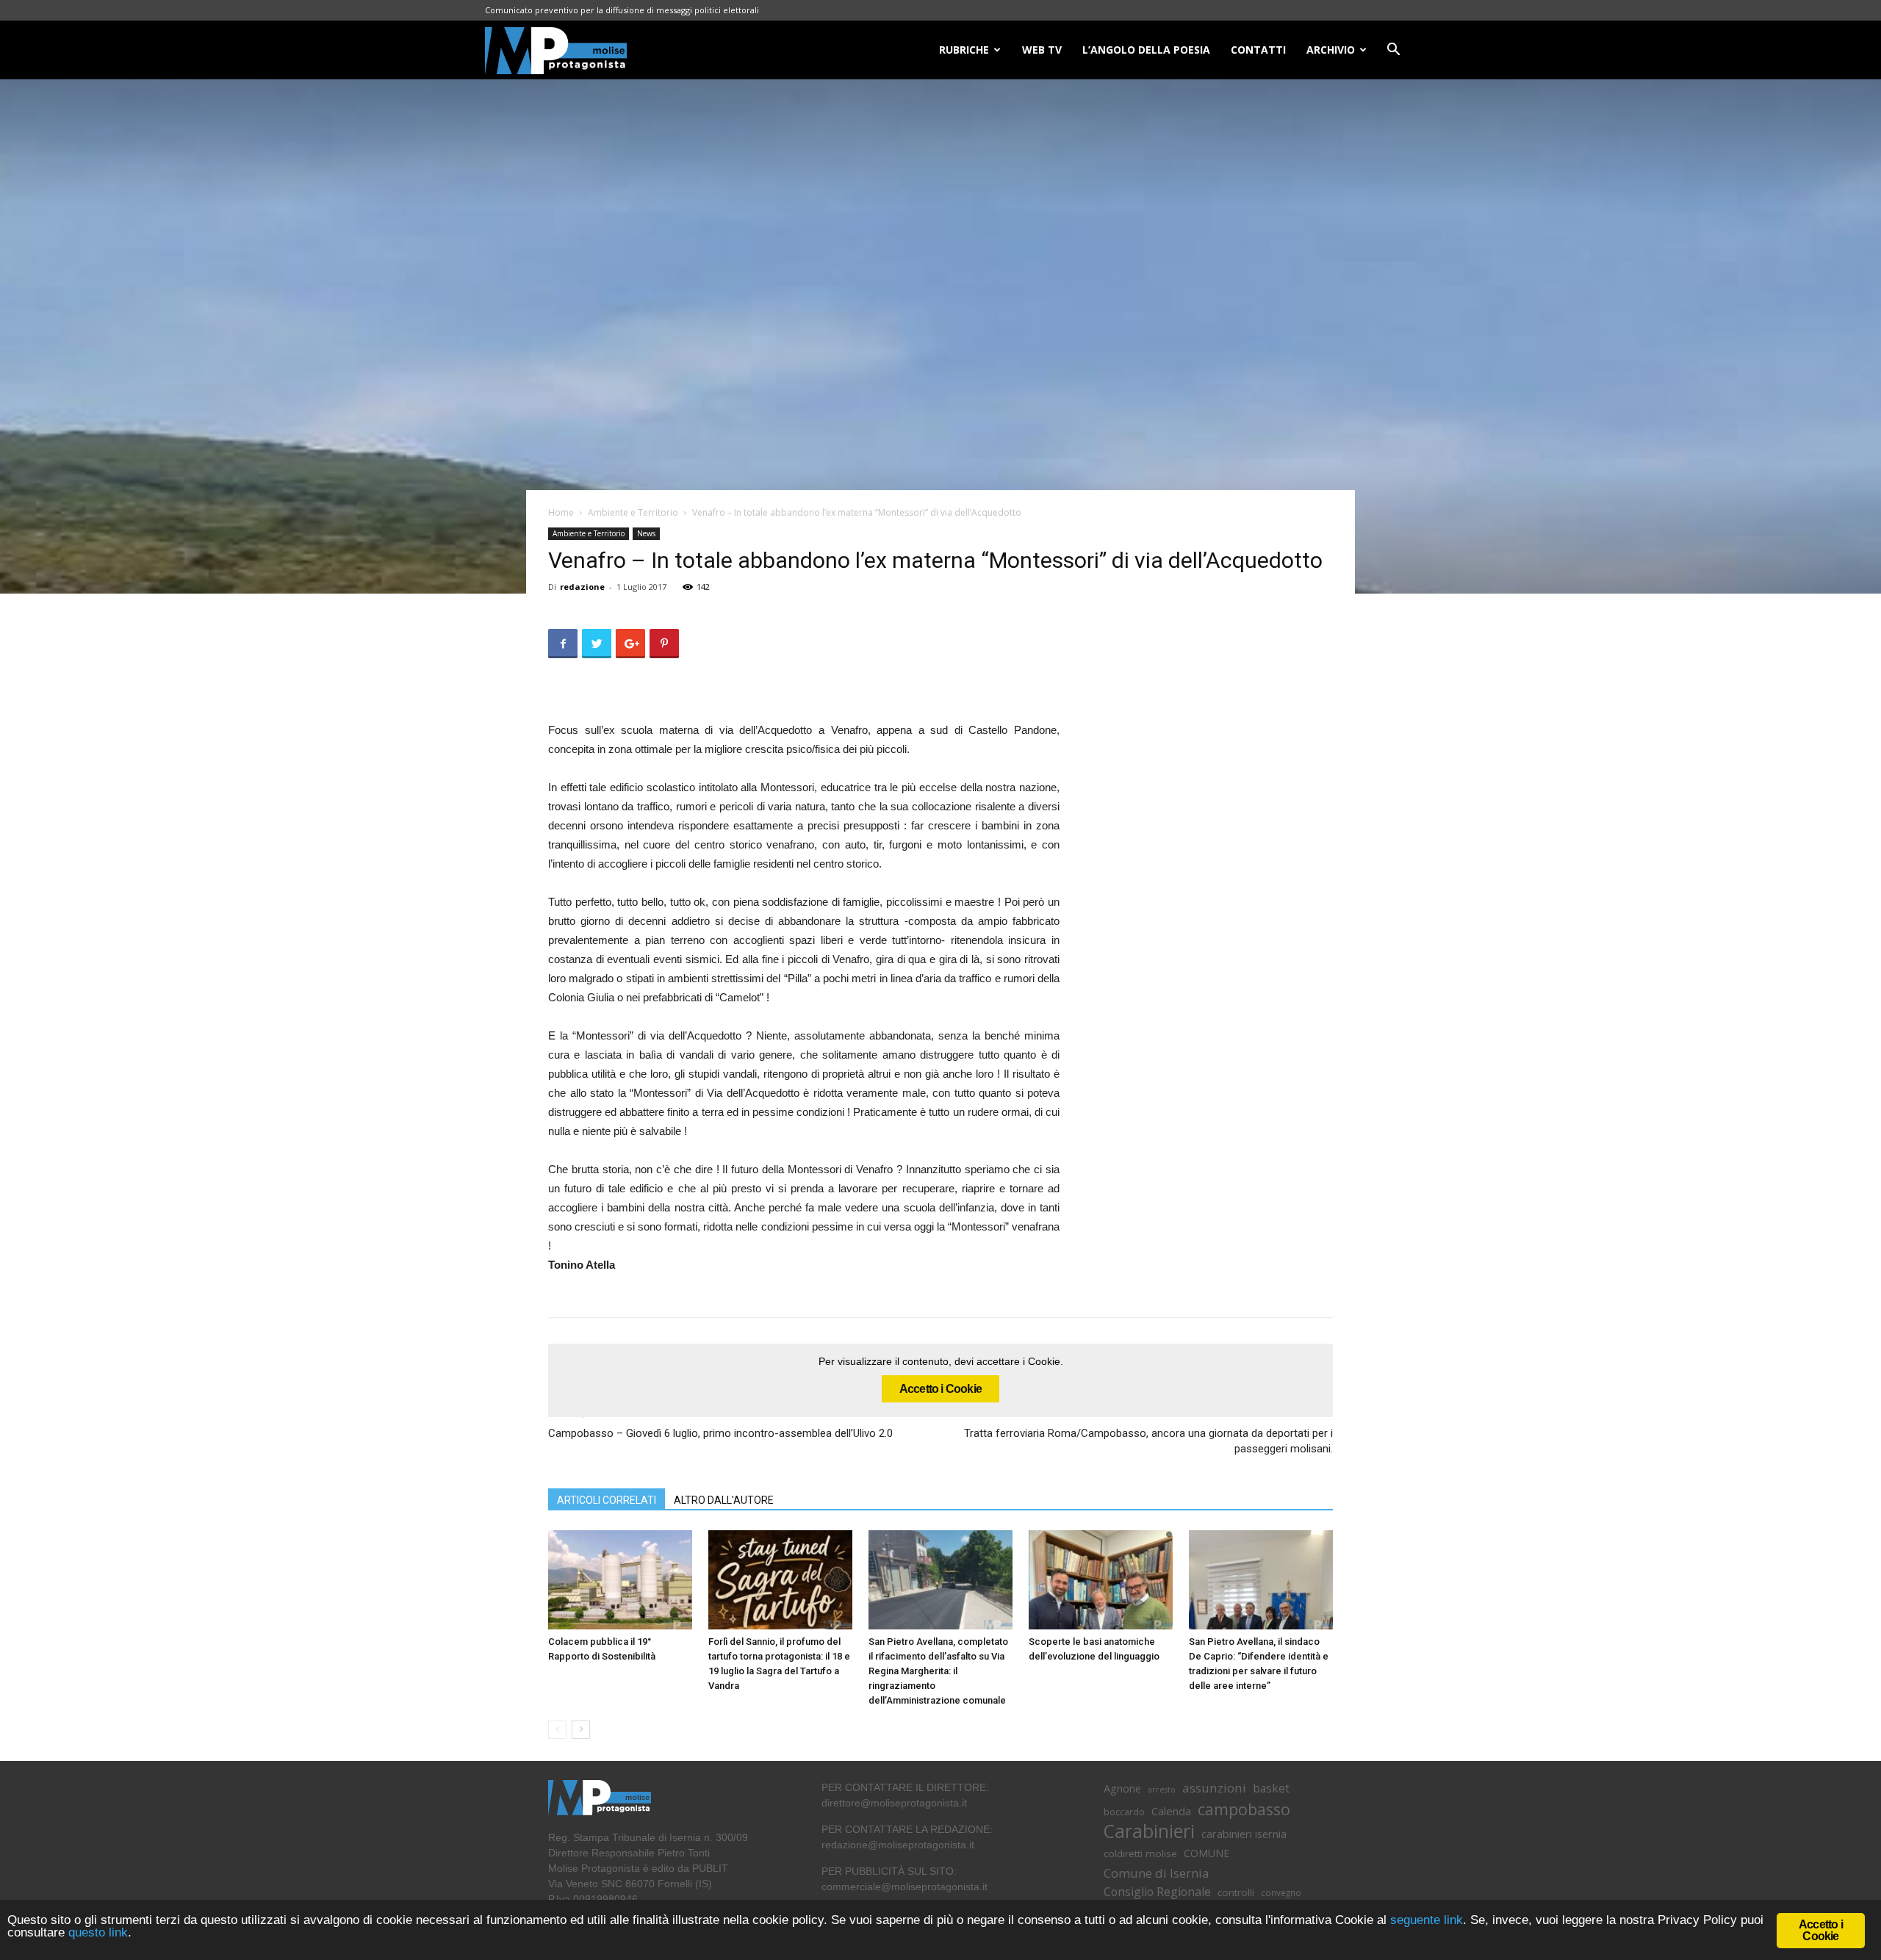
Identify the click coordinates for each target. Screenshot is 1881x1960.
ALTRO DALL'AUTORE (724, 1500)
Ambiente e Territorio (633, 512)
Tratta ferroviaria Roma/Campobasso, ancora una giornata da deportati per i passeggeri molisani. (1148, 1441)
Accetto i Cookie (940, 1389)
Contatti (1258, 50)
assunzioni (1214, 1788)
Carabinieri (1149, 1831)
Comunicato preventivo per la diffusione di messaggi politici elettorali (622, 10)
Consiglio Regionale (1157, 1892)
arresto (1162, 1790)
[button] (1393, 51)
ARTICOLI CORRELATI (607, 1500)
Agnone (1122, 1788)
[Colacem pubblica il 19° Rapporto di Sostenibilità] (620, 1580)
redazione (582, 587)
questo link (96, 1932)
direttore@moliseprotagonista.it (894, 1803)
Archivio (1331, 50)
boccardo (1124, 1812)
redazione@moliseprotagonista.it (898, 1845)
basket (1271, 1788)
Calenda (1171, 1811)
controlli (1236, 1892)
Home (561, 512)
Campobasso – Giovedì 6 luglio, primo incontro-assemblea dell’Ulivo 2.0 (720, 1433)
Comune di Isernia (1156, 1873)
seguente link (1427, 1920)
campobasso (1244, 1809)
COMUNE (1206, 1853)
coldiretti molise (1140, 1853)
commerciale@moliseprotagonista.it (904, 1887)
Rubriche (964, 50)
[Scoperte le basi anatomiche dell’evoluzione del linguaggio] (1101, 1580)
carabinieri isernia (1244, 1834)
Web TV (1042, 50)
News (646, 533)
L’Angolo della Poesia (1146, 50)
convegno (1281, 1892)
